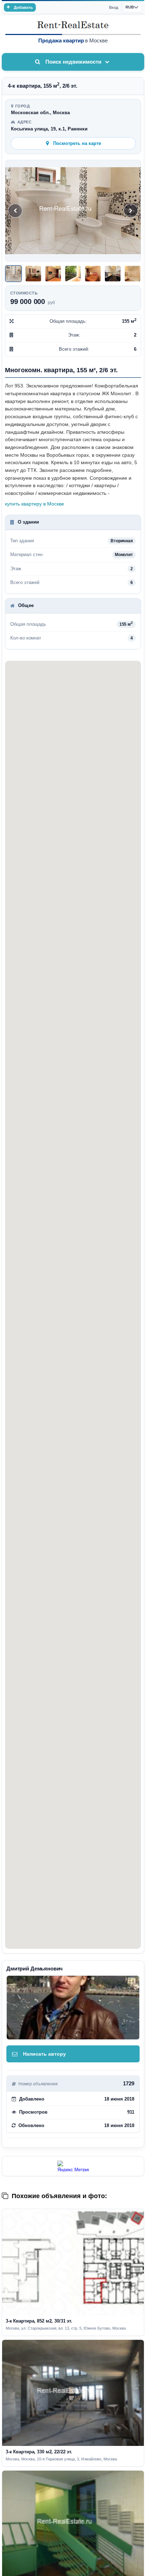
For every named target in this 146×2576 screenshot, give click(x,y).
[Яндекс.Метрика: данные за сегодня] (73, 2166)
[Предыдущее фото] (15, 211)
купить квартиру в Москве (35, 504)
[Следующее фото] (131, 211)
